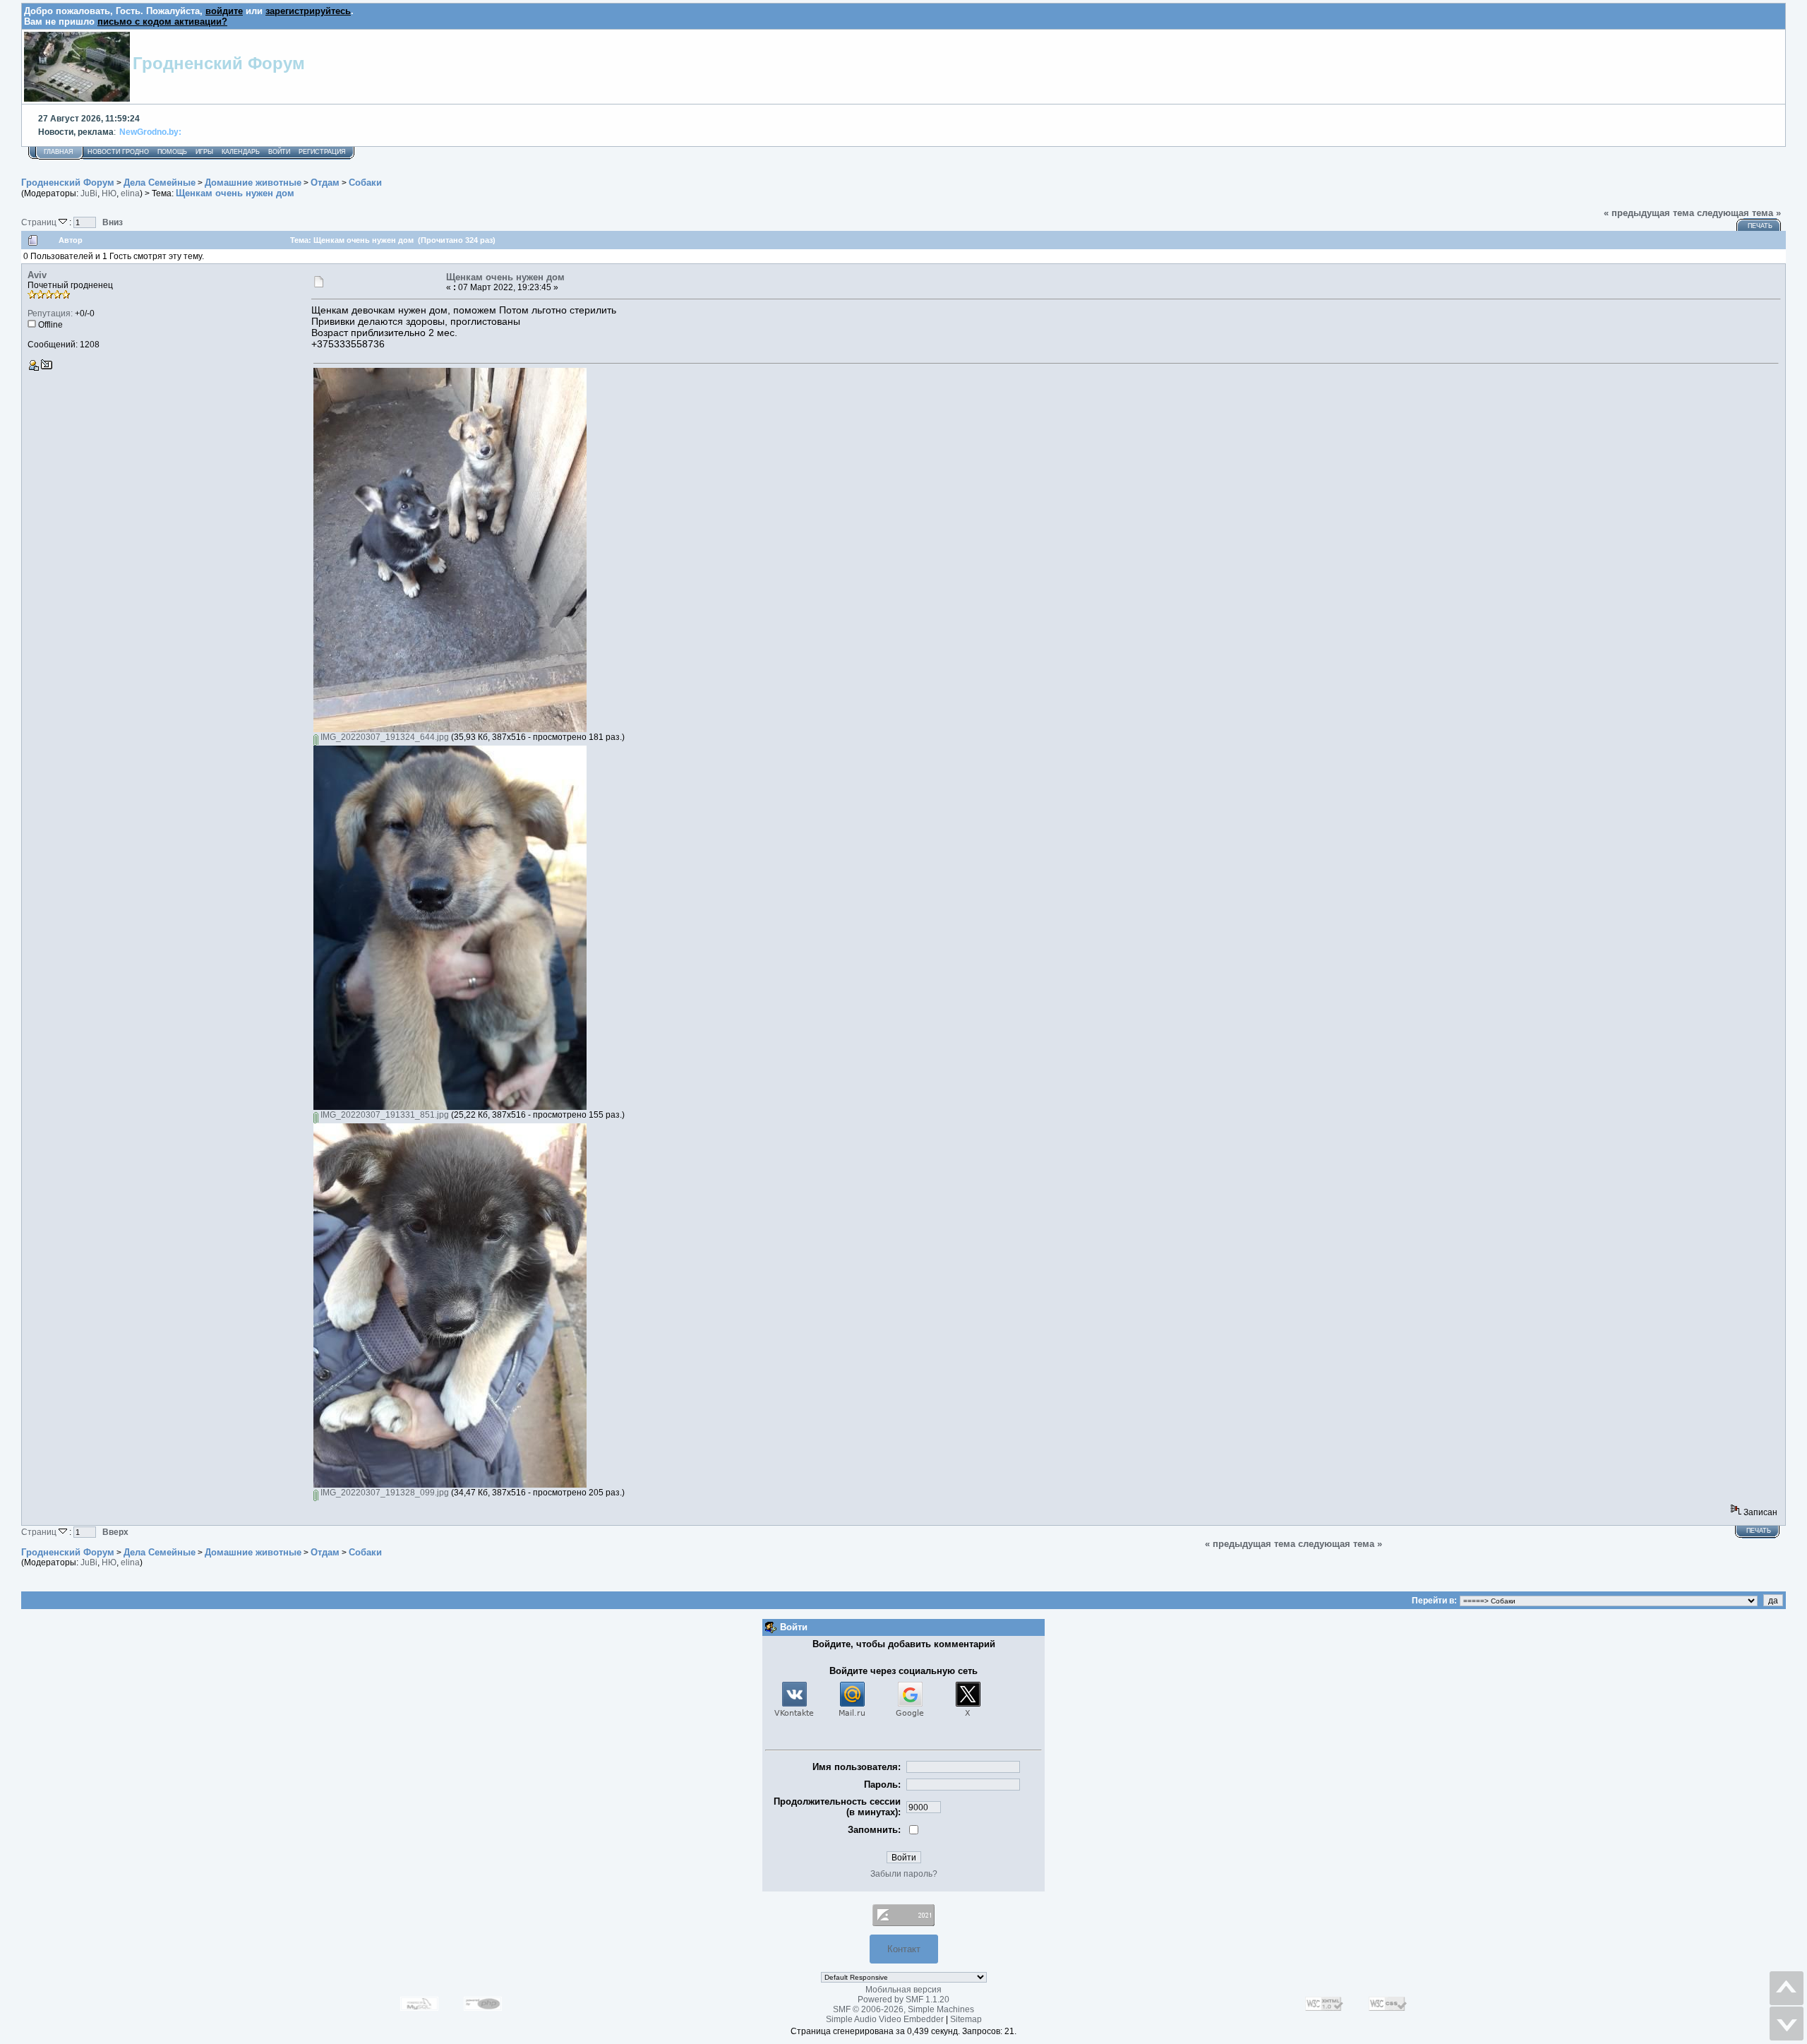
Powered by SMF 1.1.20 (903, 2000)
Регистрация (322, 152)
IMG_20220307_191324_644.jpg (384, 737)
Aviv (37, 275)
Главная (59, 152)
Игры (204, 152)
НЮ (109, 193)
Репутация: (50, 313)
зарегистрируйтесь (308, 11)
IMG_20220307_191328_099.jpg (384, 1493)
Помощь (172, 152)
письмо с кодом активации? (162, 22)
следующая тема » (1739, 213)
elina (130, 193)
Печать (1760, 226)
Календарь (241, 152)
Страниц (40, 222)
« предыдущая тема (1649, 213)
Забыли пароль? (904, 1874)
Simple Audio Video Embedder (885, 2019)
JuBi (89, 193)
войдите (224, 11)
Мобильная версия (903, 1990)
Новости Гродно (118, 152)
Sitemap (966, 2019)
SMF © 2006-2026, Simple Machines (903, 2009)
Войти (279, 152)
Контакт (904, 1949)
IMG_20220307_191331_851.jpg (384, 1115)
